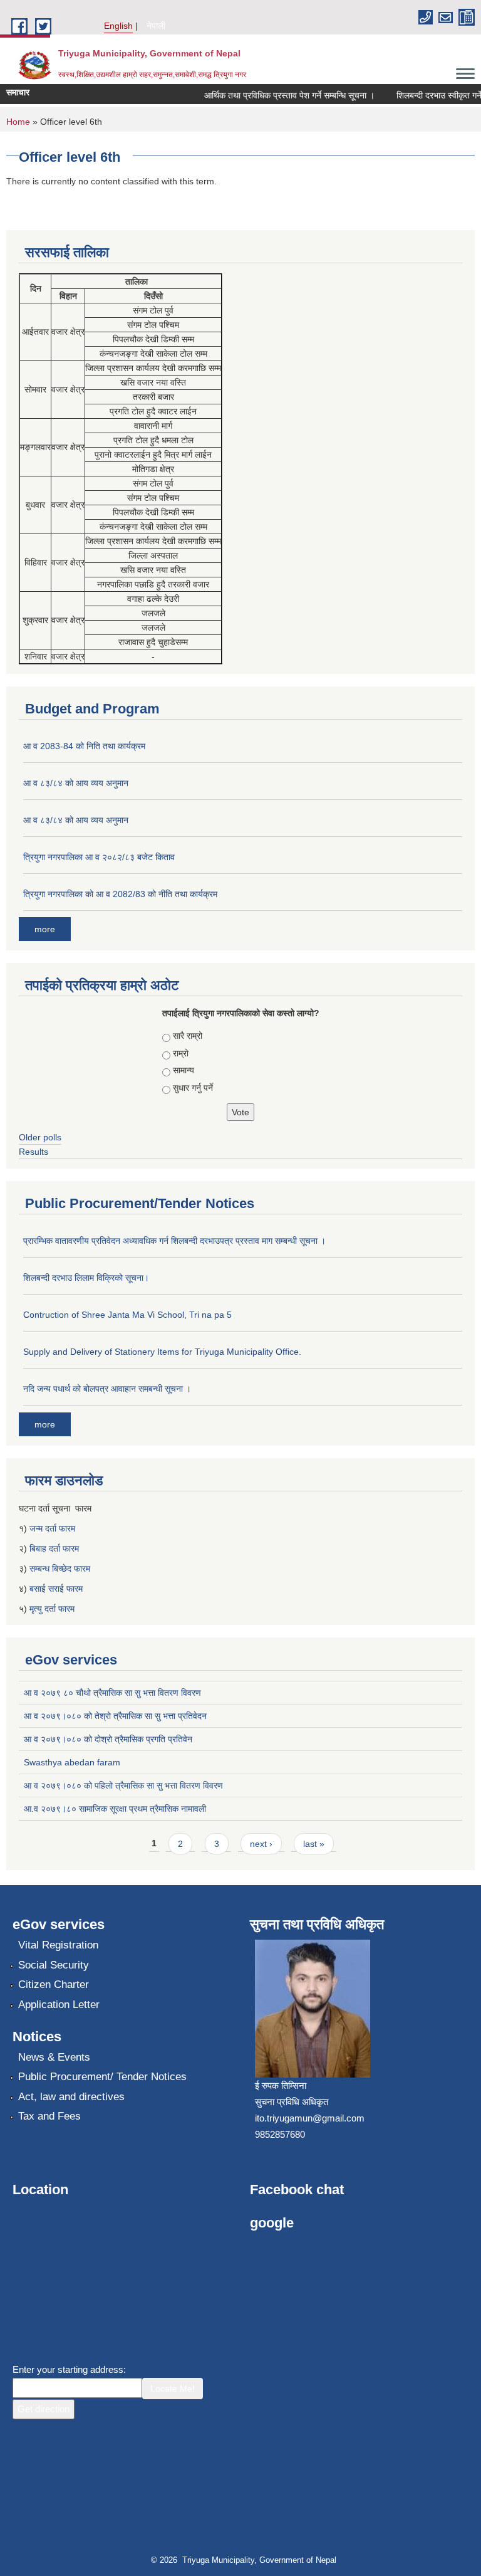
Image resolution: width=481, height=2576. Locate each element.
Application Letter (59, 2005)
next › (261, 1844)
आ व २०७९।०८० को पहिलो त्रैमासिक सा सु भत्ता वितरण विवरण (123, 1785)
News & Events (54, 2057)
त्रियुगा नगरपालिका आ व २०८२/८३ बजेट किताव (99, 857)
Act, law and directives (71, 2097)
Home (18, 122)
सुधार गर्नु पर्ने (193, 1088)
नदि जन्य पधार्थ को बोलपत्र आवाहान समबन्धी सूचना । (107, 1389)
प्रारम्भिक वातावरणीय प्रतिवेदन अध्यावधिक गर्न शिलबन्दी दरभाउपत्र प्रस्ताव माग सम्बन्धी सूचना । (174, 1241)
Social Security (54, 1965)
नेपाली (156, 26)
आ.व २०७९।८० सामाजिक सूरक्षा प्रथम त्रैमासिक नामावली (115, 1809)
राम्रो (181, 1053)
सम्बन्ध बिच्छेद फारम (61, 1569)
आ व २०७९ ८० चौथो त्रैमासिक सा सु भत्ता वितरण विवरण (112, 1693)
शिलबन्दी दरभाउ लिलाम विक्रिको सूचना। (86, 1278)
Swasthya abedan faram (72, 1762)
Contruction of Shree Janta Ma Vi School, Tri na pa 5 (127, 1315)
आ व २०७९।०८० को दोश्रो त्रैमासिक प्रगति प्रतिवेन (108, 1739)
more (45, 929)
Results (34, 1152)
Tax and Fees (49, 2116)
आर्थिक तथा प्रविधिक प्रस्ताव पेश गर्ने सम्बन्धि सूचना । (277, 95)
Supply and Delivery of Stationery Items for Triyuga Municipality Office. (162, 1352)
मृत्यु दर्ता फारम (53, 1609)
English (118, 26)
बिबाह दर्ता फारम (54, 1548)
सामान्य (184, 1070)
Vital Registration (58, 1945)
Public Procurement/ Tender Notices (102, 2077)
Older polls (40, 1137)
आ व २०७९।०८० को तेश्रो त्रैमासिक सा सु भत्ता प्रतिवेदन (115, 1716)
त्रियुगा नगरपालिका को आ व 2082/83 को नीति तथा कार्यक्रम (120, 894)
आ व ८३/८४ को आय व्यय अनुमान (76, 783)
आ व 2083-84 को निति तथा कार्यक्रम (84, 746)
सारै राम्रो (188, 1036)
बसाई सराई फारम (56, 1589)
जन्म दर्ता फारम (52, 1528)
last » (314, 1844)
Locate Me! (173, 2389)
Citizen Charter (54, 1985)
